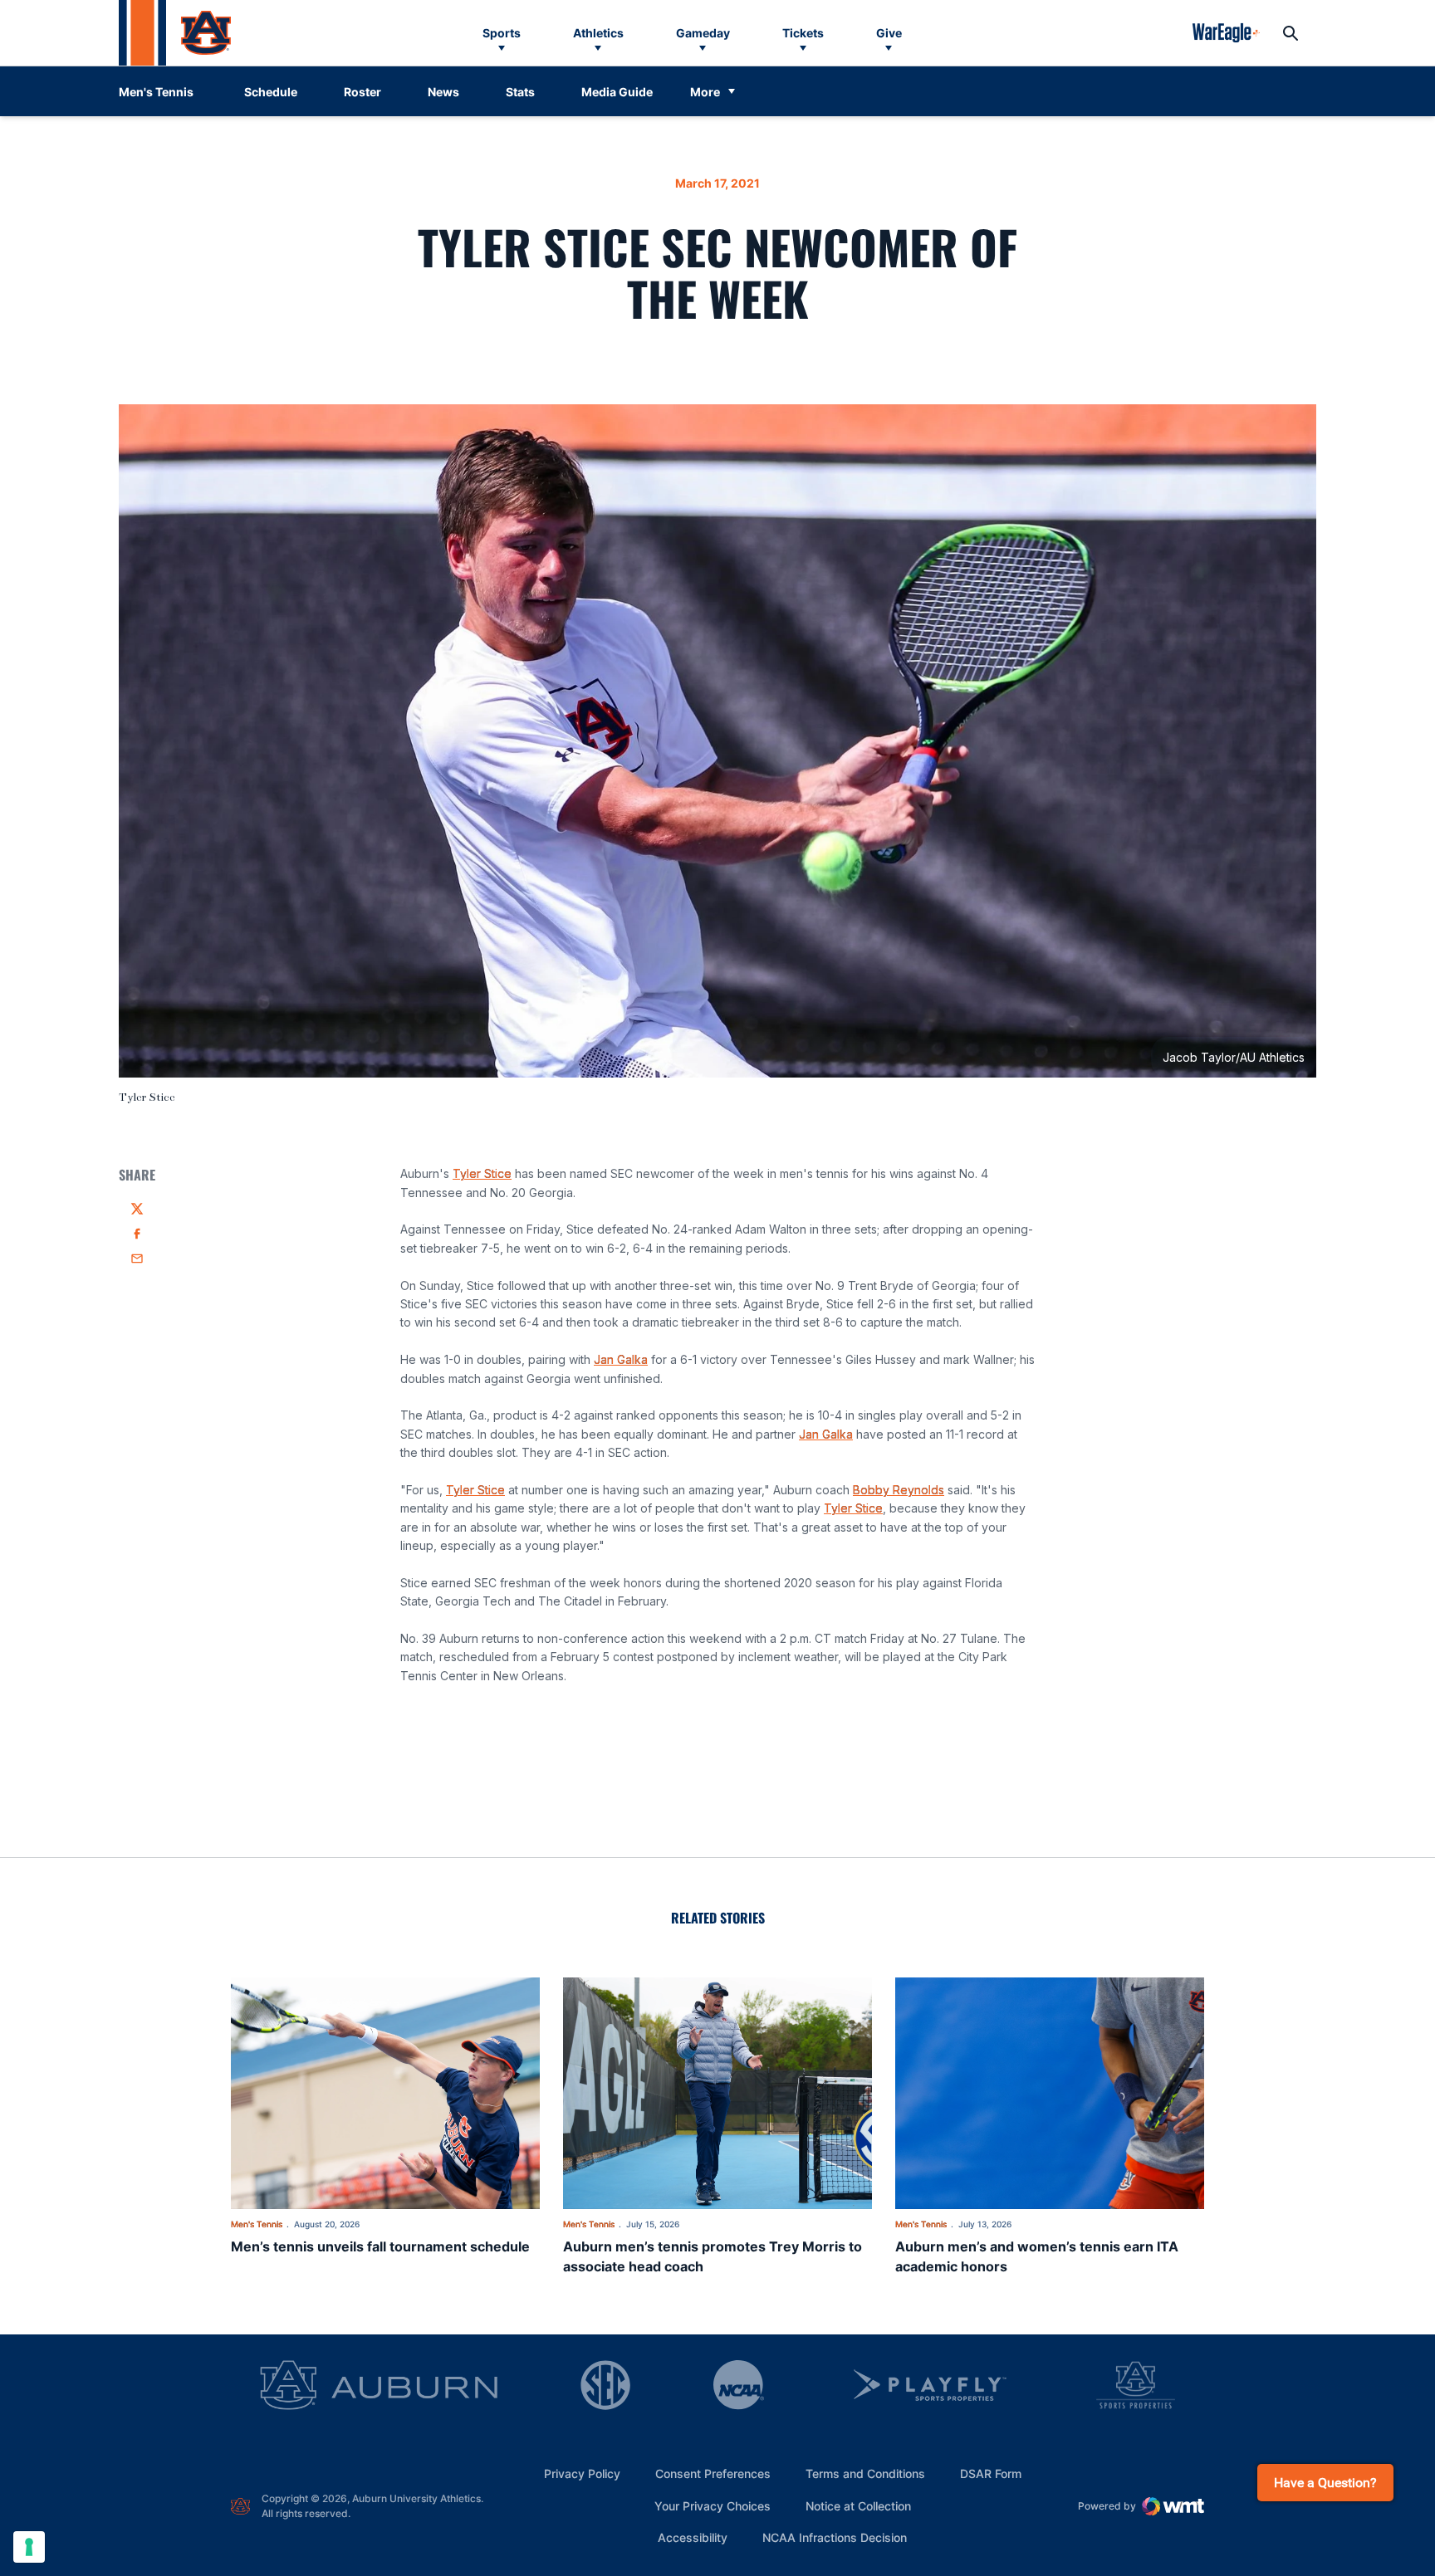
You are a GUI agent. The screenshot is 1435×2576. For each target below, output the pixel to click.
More (705, 92)
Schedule (271, 92)
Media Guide (617, 92)
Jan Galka (621, 1359)
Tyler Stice (482, 1173)
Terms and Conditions (865, 2473)
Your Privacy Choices (713, 2506)
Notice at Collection (858, 2506)
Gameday (703, 33)
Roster (362, 92)
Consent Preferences (713, 2473)
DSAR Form (991, 2473)
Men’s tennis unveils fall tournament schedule (380, 2246)
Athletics (598, 33)
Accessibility (693, 2537)
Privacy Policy (582, 2473)
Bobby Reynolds (899, 1490)
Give (889, 33)
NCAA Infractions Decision (835, 2537)
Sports (502, 33)
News (443, 92)
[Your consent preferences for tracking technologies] (29, 2547)
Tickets (803, 33)
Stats (520, 92)
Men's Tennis (257, 2224)
